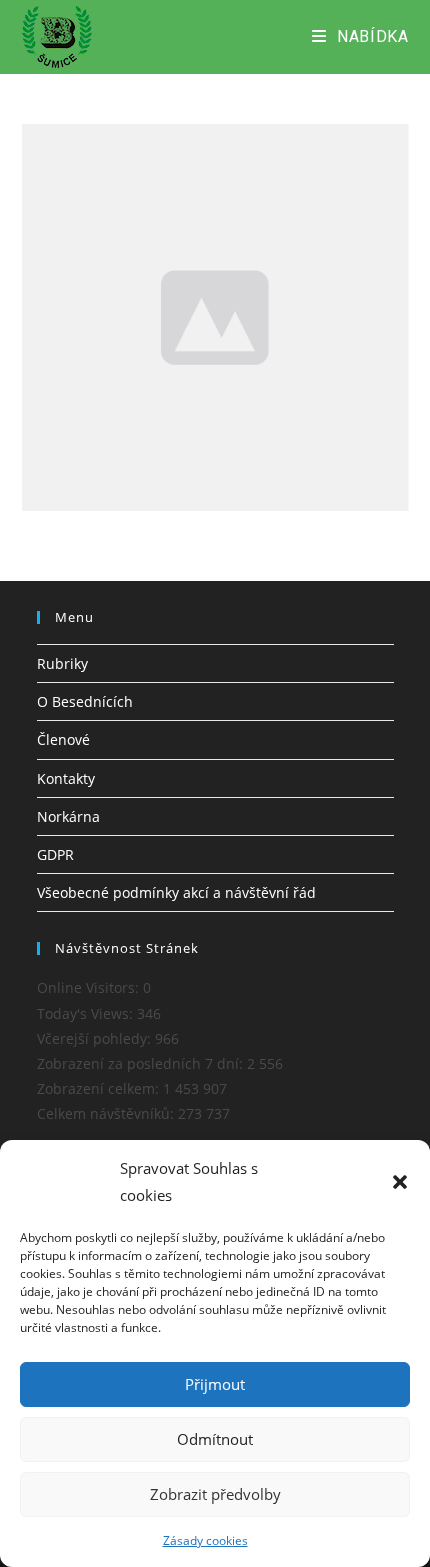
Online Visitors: (90, 987)
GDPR (55, 854)
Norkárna (68, 816)
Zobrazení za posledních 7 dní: (142, 1063)
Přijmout (215, 1384)
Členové (63, 739)
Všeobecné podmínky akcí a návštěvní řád (176, 892)
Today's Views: (87, 1013)
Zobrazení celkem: (100, 1088)
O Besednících (85, 701)
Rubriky (62, 663)
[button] (400, 1182)
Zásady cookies (205, 1540)
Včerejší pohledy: (96, 1038)
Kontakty (66, 778)
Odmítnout (215, 1439)
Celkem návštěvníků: (107, 1113)
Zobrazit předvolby (215, 1494)
